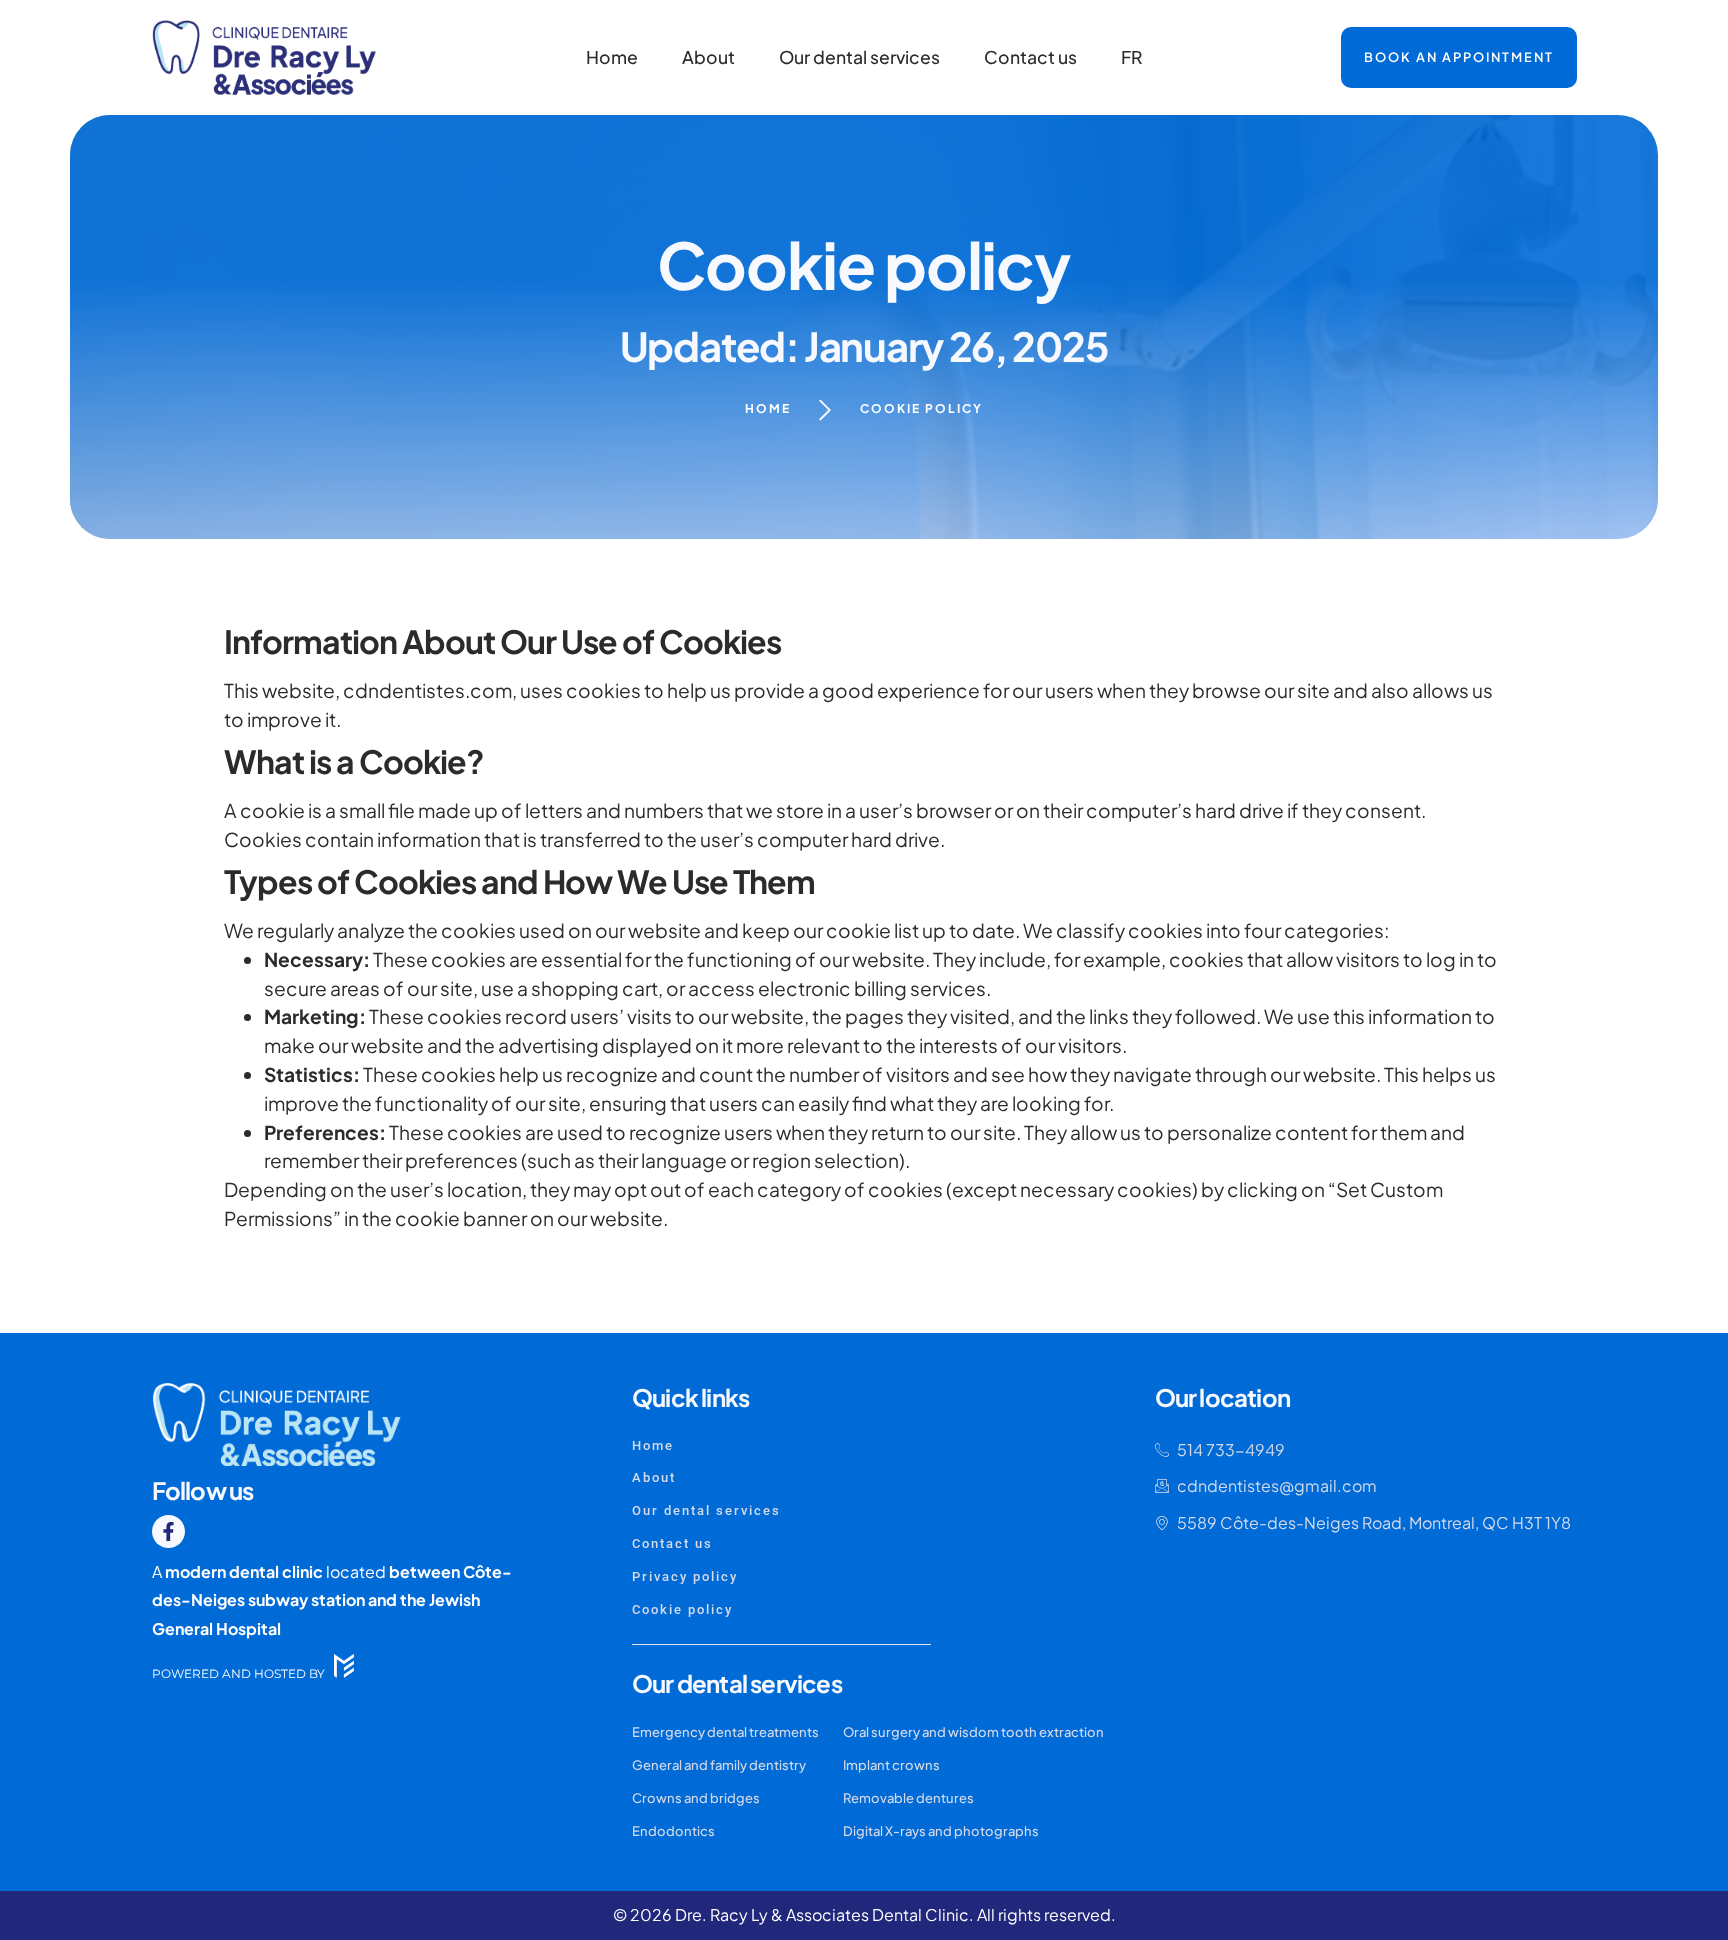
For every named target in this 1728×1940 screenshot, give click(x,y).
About (708, 57)
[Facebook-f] (168, 1531)
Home (612, 57)
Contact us (1030, 57)
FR (1131, 57)
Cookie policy (921, 408)
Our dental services (859, 57)
